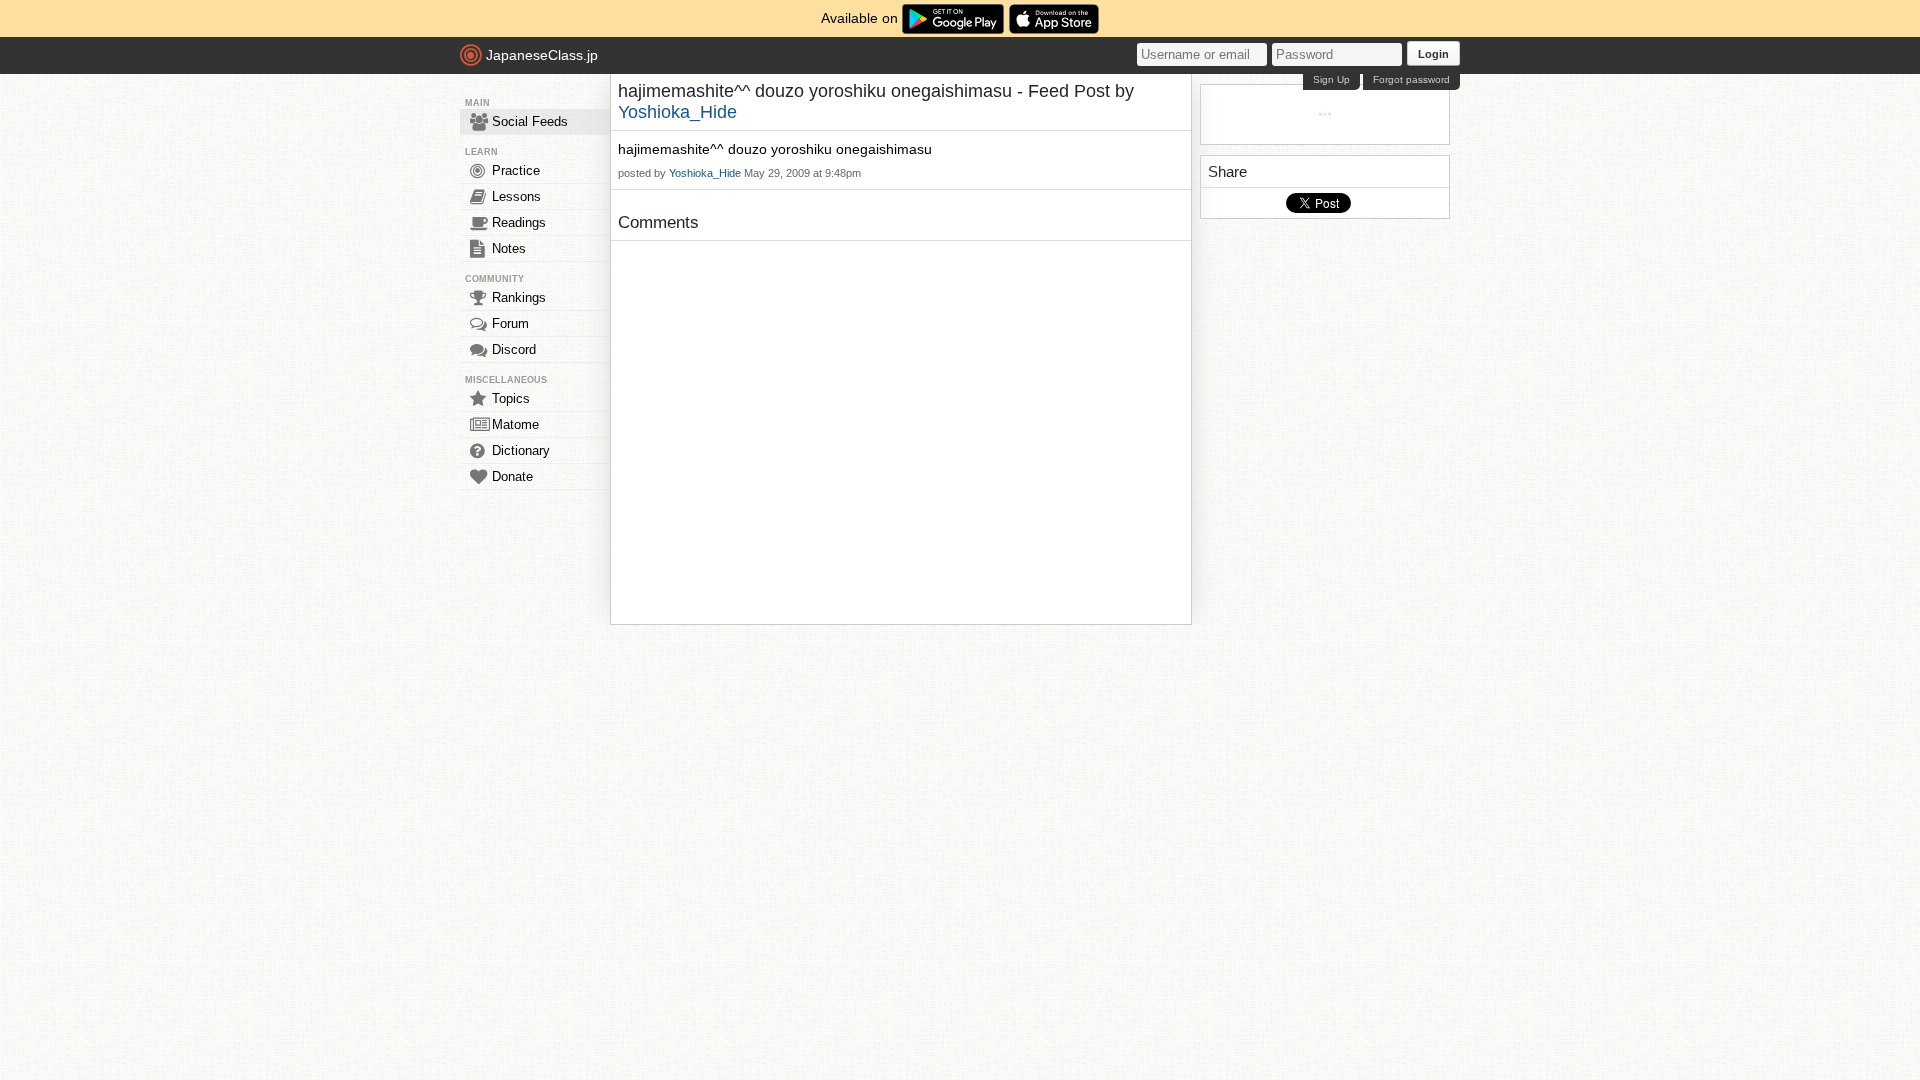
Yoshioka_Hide (677, 112)
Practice (516, 170)
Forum (510, 323)
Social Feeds (530, 121)
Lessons (516, 196)
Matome (515, 424)
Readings (519, 222)
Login (1433, 54)
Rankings (519, 297)
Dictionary (521, 450)
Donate (512, 476)
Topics (511, 398)
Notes (509, 248)
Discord (514, 349)
